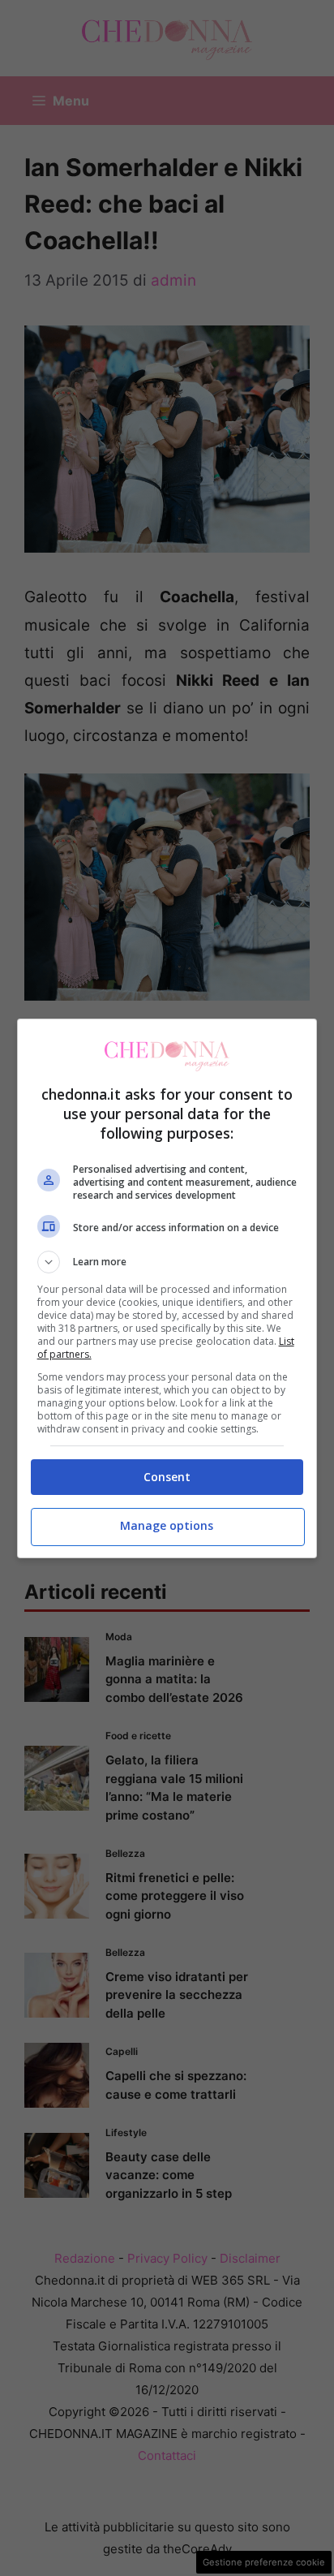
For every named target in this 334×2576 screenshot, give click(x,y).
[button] (167, 1262)
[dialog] (167, 1288)
